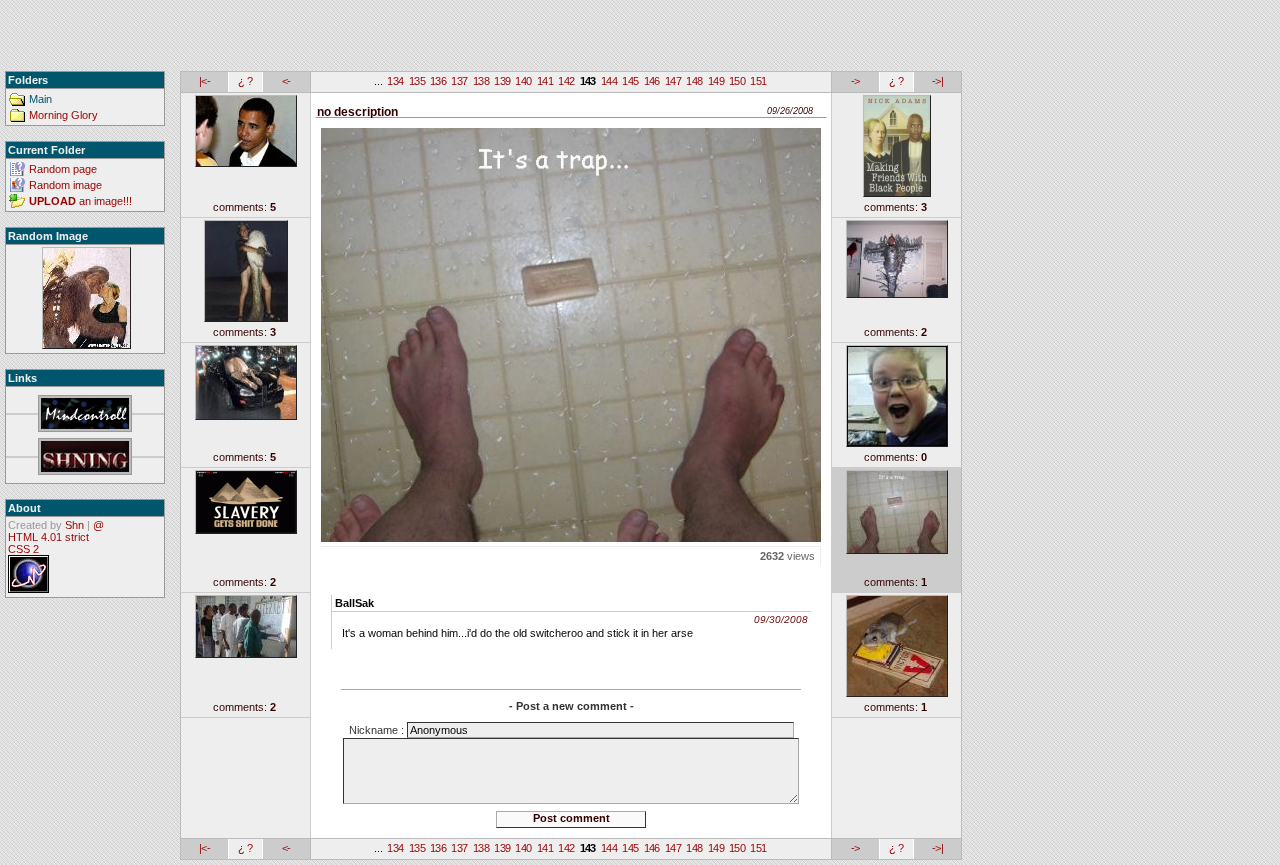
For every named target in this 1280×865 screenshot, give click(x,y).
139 (502, 81)
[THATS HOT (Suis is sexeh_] (86, 299)
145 (630, 81)
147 (673, 81)
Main (40, 99)
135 (417, 81)
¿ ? (245, 81)
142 (566, 81)
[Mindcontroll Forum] (85, 414)
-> (855, 81)
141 (545, 81)
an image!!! (80, 201)
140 (523, 81)
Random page (63, 169)
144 (609, 81)
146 (652, 81)
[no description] (571, 331)
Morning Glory (63, 115)
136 (438, 81)
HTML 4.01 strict (48, 537)
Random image (65, 185)
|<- (204, 81)
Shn (74, 525)
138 (481, 81)
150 (737, 81)
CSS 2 (23, 549)
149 (716, 81)
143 (588, 81)
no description (357, 112)
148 (694, 81)
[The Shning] (85, 457)
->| (937, 81)
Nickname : (378, 730)
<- (286, 81)
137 (459, 81)
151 (758, 81)
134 (395, 81)
